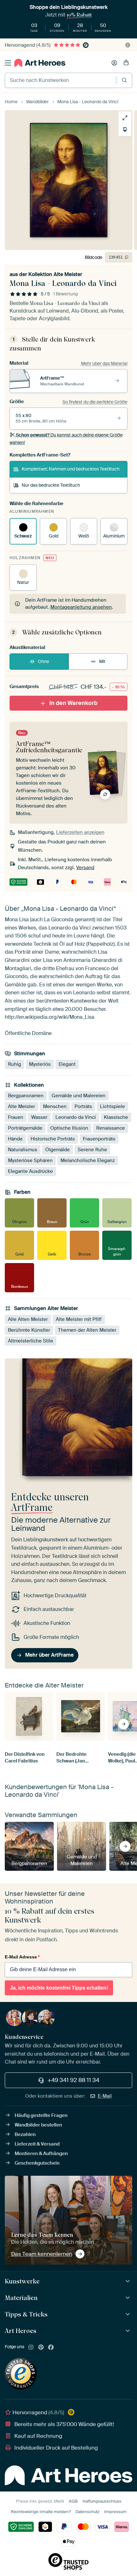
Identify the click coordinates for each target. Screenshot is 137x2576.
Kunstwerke (22, 2281)
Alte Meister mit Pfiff (79, 1319)
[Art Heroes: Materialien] (129, 2298)
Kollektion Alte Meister (55, 274)
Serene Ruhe (92, 1150)
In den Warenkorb (73, 703)
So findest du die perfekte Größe (95, 402)
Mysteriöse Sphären (30, 1160)
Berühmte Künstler (29, 1330)
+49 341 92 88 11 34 (73, 2080)
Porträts (83, 1106)
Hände (15, 1139)
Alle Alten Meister (28, 1319)
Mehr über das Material (104, 363)
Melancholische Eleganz (88, 1160)
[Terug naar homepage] (40, 63)
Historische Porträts (53, 1139)
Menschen (55, 1106)
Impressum (115, 2512)
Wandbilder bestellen (38, 2125)
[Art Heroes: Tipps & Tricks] (129, 2314)
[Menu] (8, 63)
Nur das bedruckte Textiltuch (51, 485)
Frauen (16, 1117)
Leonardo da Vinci (76, 1117)
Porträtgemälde (25, 1128)
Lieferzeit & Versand (37, 2144)
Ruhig (14, 1064)
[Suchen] (124, 80)
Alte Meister (22, 1106)
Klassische (116, 1117)
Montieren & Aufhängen (41, 2153)
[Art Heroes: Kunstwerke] (129, 2281)
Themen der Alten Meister (87, 1330)
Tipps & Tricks (26, 2314)
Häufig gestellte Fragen (41, 2115)
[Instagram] (31, 2348)
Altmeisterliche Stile (31, 1341)
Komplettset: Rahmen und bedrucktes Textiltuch (71, 469)
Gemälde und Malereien (79, 1096)
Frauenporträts (99, 1139)
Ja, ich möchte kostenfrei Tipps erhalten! (59, 1988)
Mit (102, 661)
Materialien (21, 2298)
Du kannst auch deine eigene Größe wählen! (66, 439)
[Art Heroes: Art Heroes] (129, 2331)
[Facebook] (51, 2348)
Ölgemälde (58, 1150)
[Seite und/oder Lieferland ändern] (128, 45)
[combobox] (61, 80)
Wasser (39, 1117)
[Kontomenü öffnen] (114, 63)
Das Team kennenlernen (42, 2254)
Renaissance (111, 1128)
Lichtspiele (112, 1106)
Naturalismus (23, 1150)
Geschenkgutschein (37, 2163)
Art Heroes (21, 2331)
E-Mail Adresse (22, 1957)
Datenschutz (87, 2512)
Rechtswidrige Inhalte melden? (41, 2512)
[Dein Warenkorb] (126, 63)
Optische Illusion (69, 1128)
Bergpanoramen (26, 1096)
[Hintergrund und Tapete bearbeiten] (125, 130)
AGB (73, 2501)
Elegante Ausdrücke (30, 1171)
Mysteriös (40, 1064)
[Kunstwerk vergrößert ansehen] (125, 118)
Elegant (67, 1064)
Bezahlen (25, 2134)
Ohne (43, 661)
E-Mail (105, 2096)
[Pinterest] (41, 2348)
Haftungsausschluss (102, 2501)
